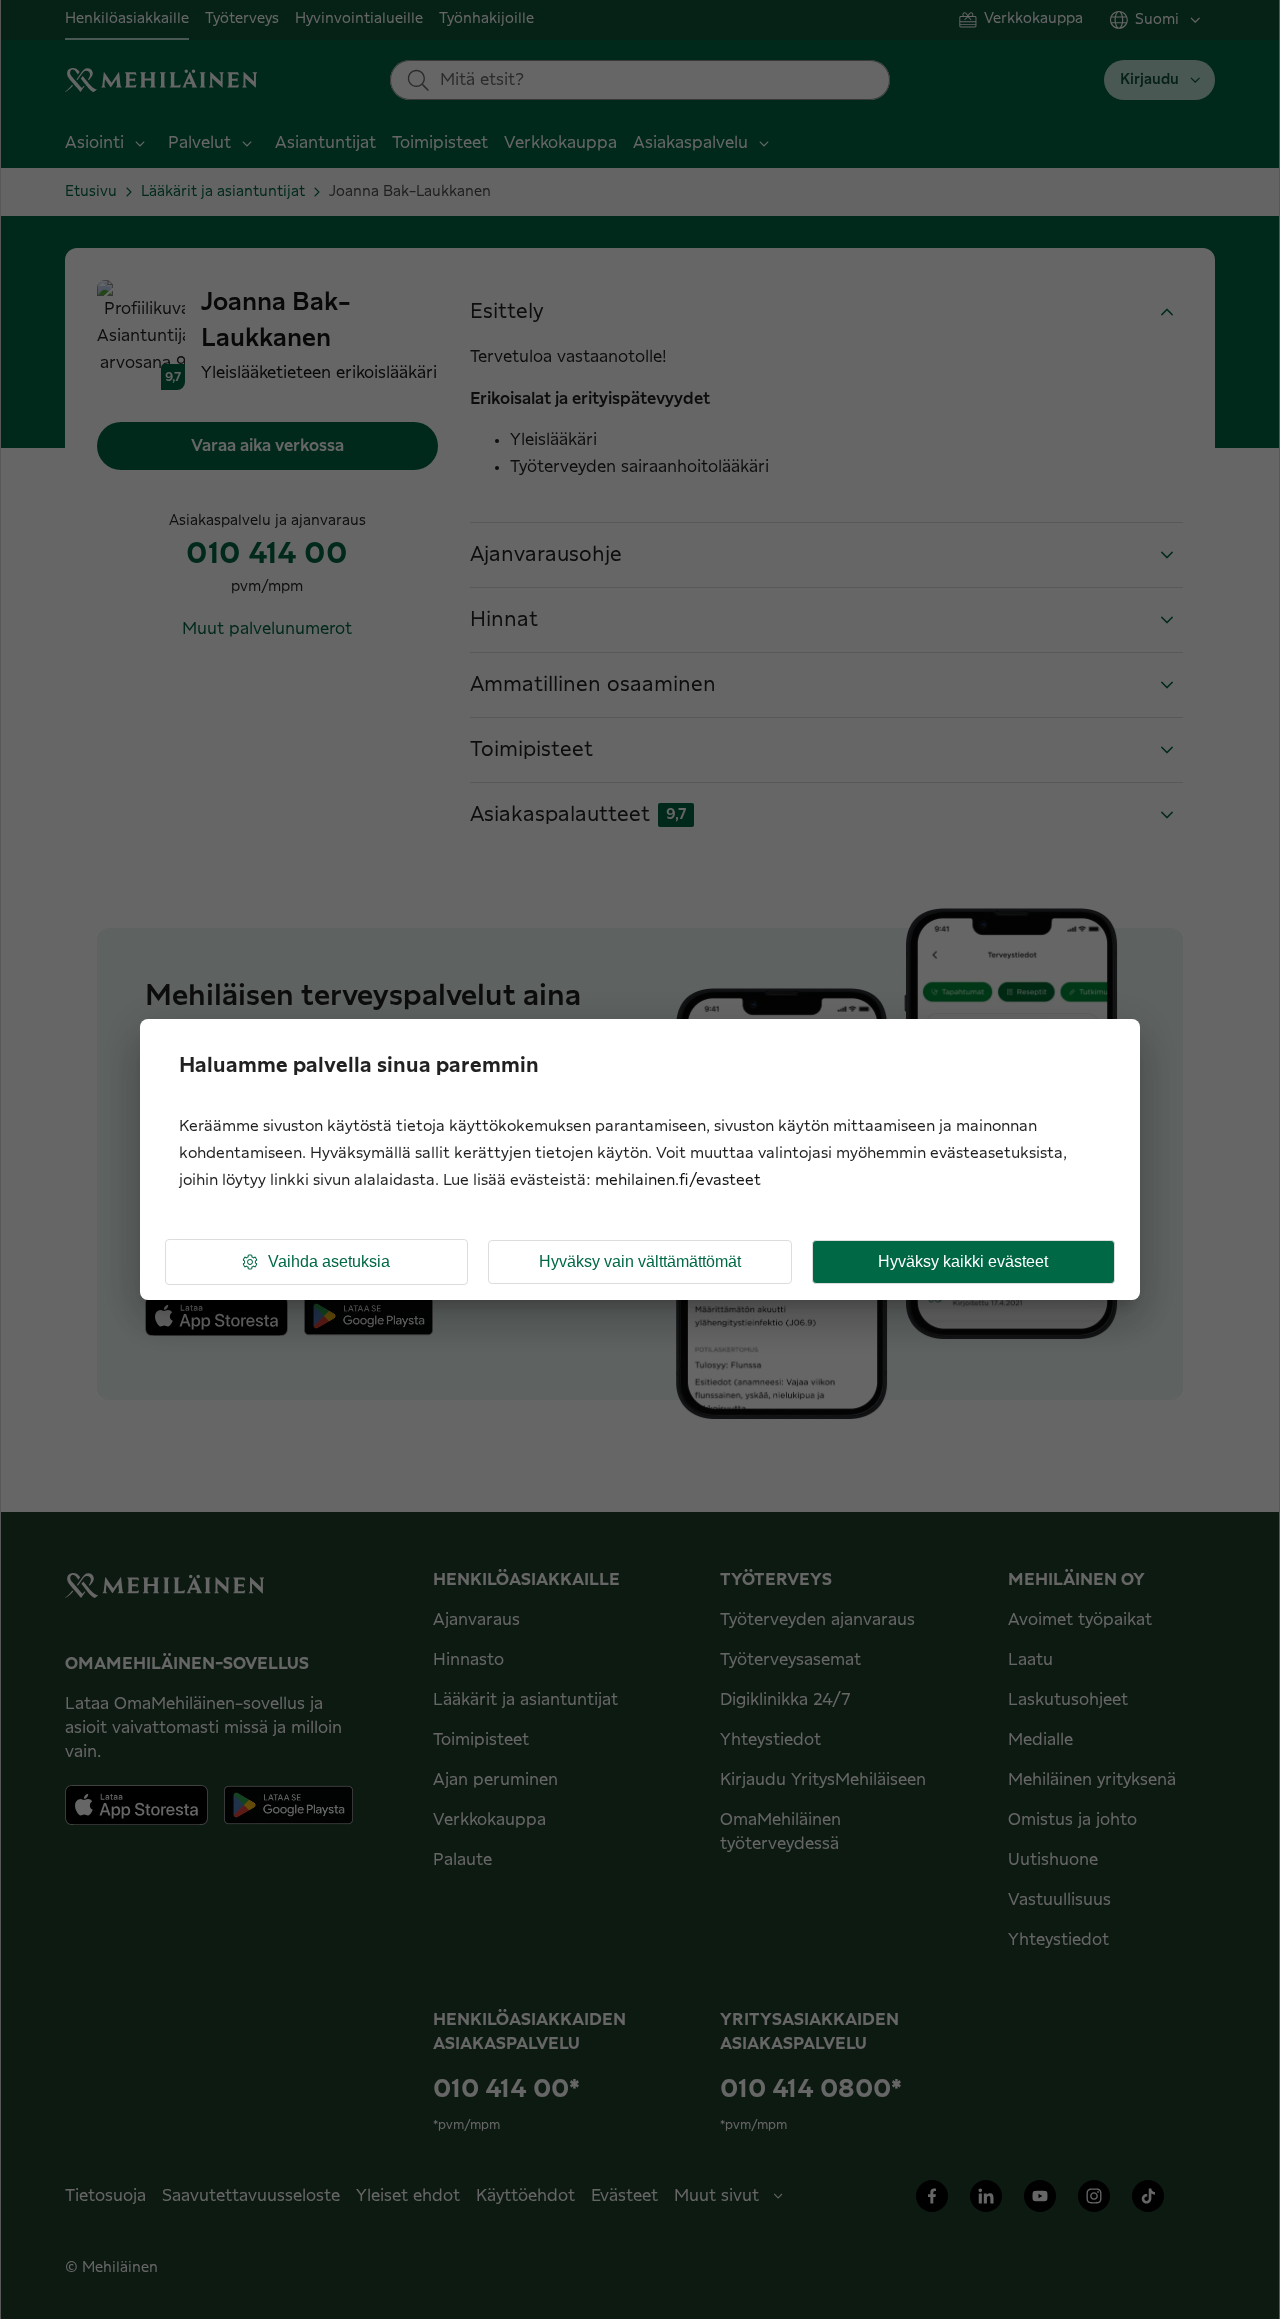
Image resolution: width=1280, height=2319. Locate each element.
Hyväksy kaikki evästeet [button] (963, 1261)
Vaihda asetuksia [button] (329, 1261)
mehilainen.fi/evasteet (678, 1180)
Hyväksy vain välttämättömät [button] (640, 1261)
